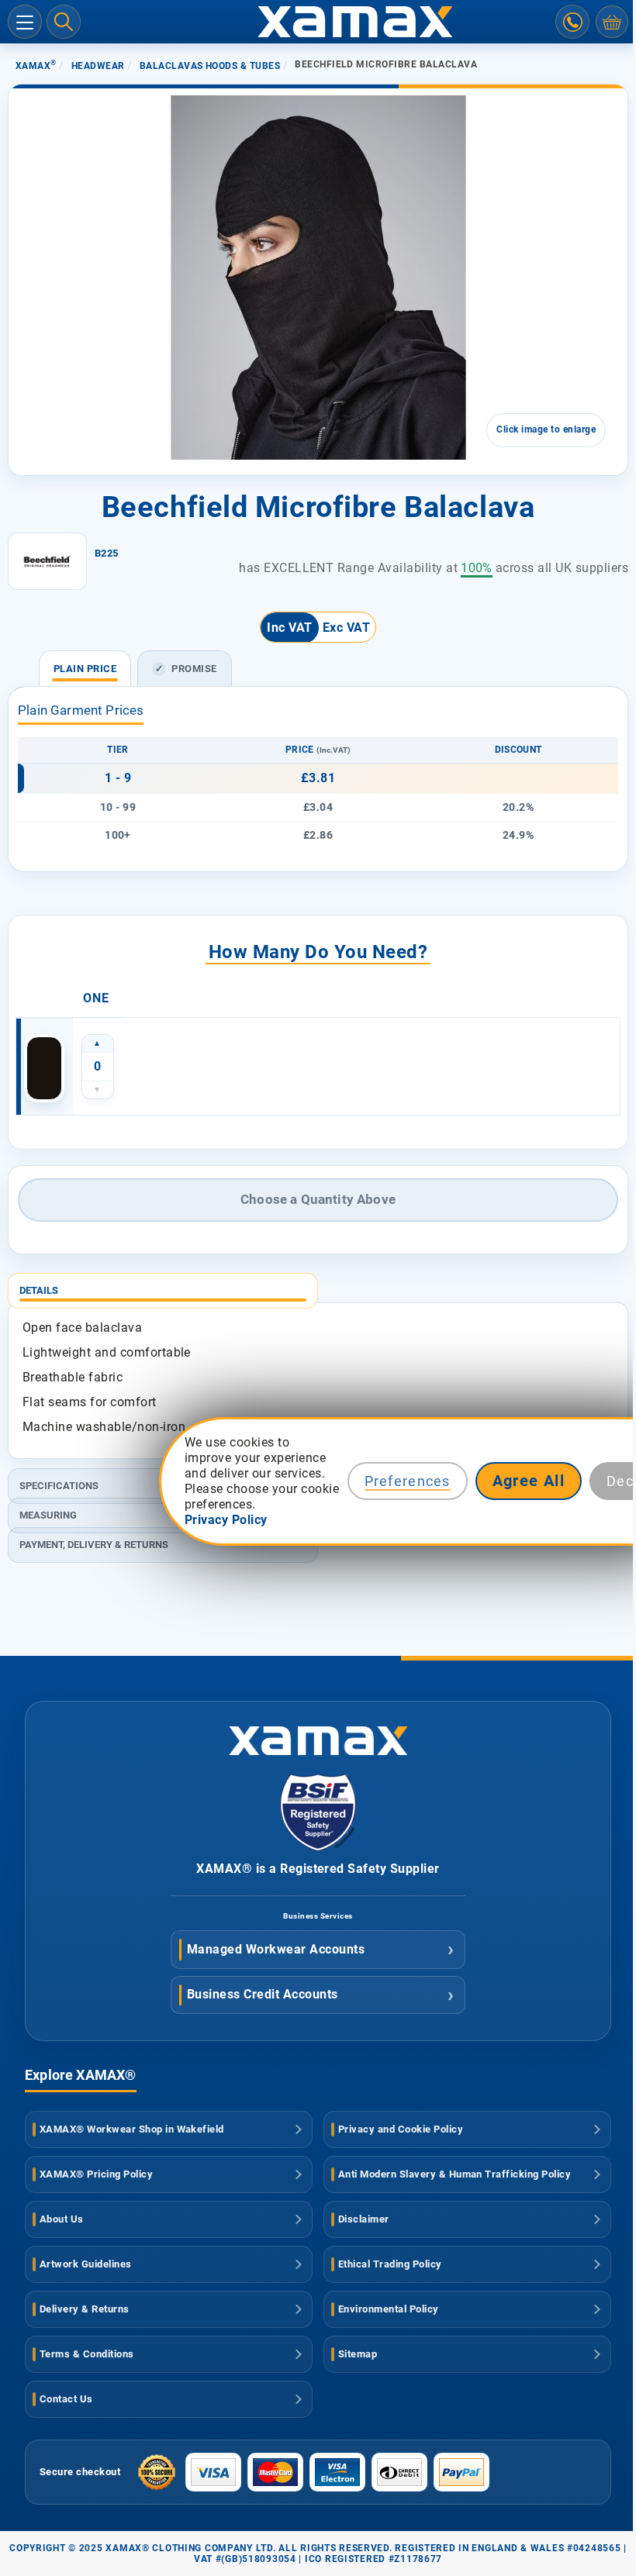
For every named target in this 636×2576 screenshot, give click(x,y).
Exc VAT (346, 628)
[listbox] (318, 998)
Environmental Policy (389, 2309)
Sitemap (358, 2354)
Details (39, 1290)
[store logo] (318, 22)
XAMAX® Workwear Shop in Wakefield (132, 2129)
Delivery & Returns (85, 2309)
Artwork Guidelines (86, 2264)
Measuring (48, 1515)
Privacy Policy (226, 1520)
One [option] (96, 998)
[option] (44, 1068)
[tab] (318, 1285)
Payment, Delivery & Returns (94, 1545)
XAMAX (36, 66)
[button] (53, 397)
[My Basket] (612, 22)
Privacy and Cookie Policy (401, 2129)
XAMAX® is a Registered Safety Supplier (318, 1869)
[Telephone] (572, 22)
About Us (62, 2219)
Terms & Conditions (87, 2354)
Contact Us (66, 2399)
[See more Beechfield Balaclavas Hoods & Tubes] (47, 561)
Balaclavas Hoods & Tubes (210, 66)
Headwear (98, 66)
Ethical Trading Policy (390, 2264)
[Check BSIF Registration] (318, 1847)
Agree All (529, 1481)
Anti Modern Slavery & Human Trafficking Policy (455, 2174)
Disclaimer (364, 2219)
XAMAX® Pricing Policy (96, 2174)
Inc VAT (289, 628)
